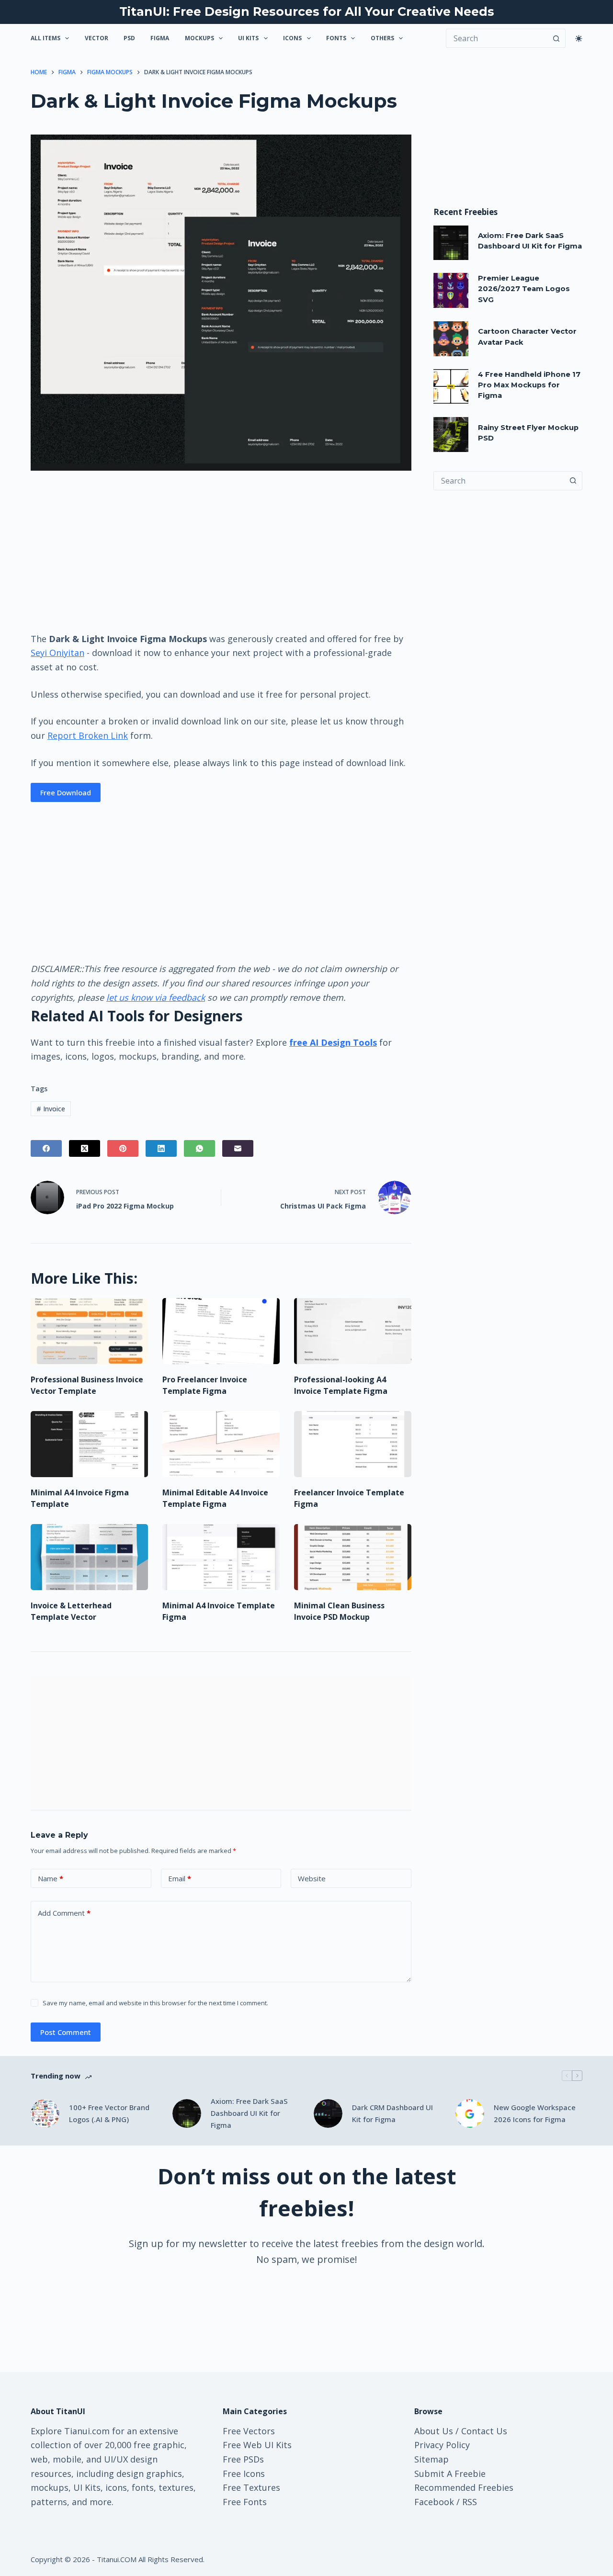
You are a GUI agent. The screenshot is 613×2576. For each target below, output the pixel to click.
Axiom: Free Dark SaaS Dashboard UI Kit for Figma (249, 2113)
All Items (45, 38)
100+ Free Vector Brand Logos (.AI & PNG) (109, 2113)
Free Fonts (245, 2502)
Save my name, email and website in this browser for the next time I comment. (155, 2003)
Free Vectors (249, 2431)
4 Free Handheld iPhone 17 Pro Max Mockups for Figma (529, 385)
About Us (434, 2431)
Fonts (336, 38)
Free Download (66, 792)
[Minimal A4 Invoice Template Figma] (221, 1557)
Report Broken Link (88, 735)
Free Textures (251, 2487)
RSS (470, 2502)
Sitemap (431, 2459)
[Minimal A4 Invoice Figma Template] (89, 1444)
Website (312, 1878)
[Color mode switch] (579, 39)
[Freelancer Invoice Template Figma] (353, 1444)
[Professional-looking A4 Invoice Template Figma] (353, 1331)
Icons (292, 38)
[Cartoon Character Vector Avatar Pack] (451, 339)
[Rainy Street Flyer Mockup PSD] (451, 435)
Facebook (434, 2502)
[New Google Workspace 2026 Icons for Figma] (470, 2113)
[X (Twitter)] (85, 1148)
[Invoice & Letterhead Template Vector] (89, 1557)
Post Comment (66, 2032)
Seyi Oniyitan (57, 653)
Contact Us (484, 2431)
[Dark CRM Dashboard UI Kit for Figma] (328, 2113)
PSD (129, 38)
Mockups (199, 38)
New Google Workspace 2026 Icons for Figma (535, 2113)
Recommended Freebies (464, 2487)
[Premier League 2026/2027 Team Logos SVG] (451, 290)
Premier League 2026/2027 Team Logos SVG (524, 289)
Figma (160, 38)
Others (382, 38)
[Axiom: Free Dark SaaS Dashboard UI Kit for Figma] (451, 243)
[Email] (238, 1148)
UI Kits (248, 38)
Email (180, 1878)
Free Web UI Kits (257, 2445)
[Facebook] (46, 1148)
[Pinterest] (123, 1148)
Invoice (51, 1109)
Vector (96, 38)
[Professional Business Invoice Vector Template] (89, 1331)
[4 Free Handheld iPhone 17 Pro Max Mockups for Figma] (451, 387)
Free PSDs (243, 2459)
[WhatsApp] (199, 1148)
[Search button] (556, 38)
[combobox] (499, 481)
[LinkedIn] (161, 1148)
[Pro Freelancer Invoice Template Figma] (221, 1331)
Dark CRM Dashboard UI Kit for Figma (392, 2113)
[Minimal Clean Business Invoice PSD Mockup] (353, 1557)
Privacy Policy (442, 2445)
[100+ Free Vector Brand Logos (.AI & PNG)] (45, 2113)
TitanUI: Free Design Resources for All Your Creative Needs (307, 11)
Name (51, 1878)
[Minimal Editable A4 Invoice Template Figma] (221, 1444)
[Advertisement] (221, 551)
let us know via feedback (156, 997)
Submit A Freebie (450, 2474)
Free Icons (244, 2474)
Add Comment (64, 1913)
